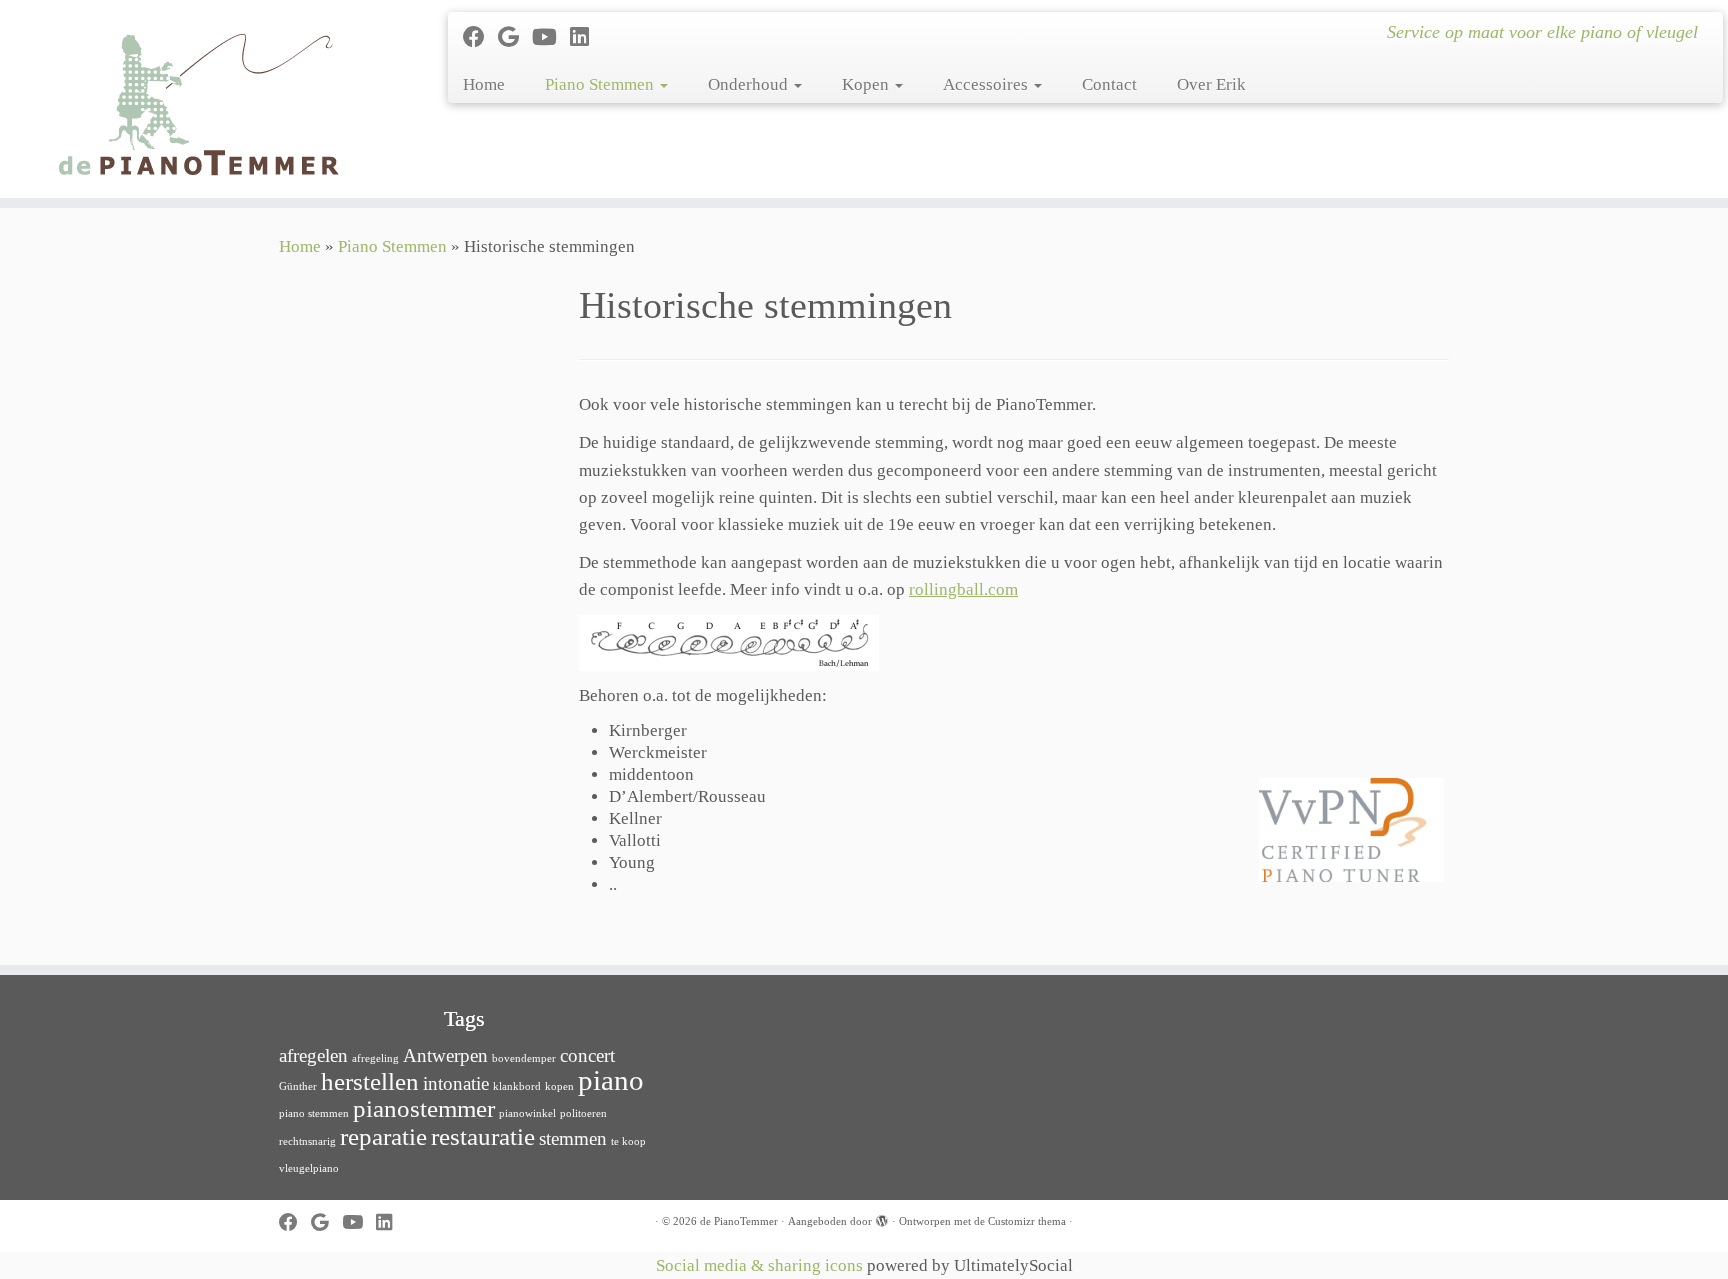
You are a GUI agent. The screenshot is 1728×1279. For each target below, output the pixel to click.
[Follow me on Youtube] (551, 37)
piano (611, 1080)
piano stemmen (314, 1113)
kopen (559, 1086)
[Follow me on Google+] (515, 37)
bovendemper (524, 1058)
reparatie (383, 1136)
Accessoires (987, 84)
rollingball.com (963, 589)
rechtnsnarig (307, 1141)
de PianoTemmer (739, 1221)
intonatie (456, 1083)
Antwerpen (445, 1055)
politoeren (583, 1113)
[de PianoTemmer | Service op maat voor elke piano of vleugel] (199, 99)
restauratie (483, 1136)
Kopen (867, 84)
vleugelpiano (309, 1168)
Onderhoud (750, 84)
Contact (1109, 84)
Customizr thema (1027, 1221)
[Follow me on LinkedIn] (586, 37)
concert (587, 1055)
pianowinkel (527, 1113)
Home (484, 84)
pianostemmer (424, 1108)
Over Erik (1211, 84)
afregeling (375, 1058)
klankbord (517, 1086)
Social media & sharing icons (761, 1265)
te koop (628, 1141)
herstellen (370, 1081)
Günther (298, 1086)
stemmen (573, 1138)
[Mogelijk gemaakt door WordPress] (882, 1218)
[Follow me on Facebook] (480, 37)
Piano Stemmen (601, 84)
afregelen (313, 1055)
